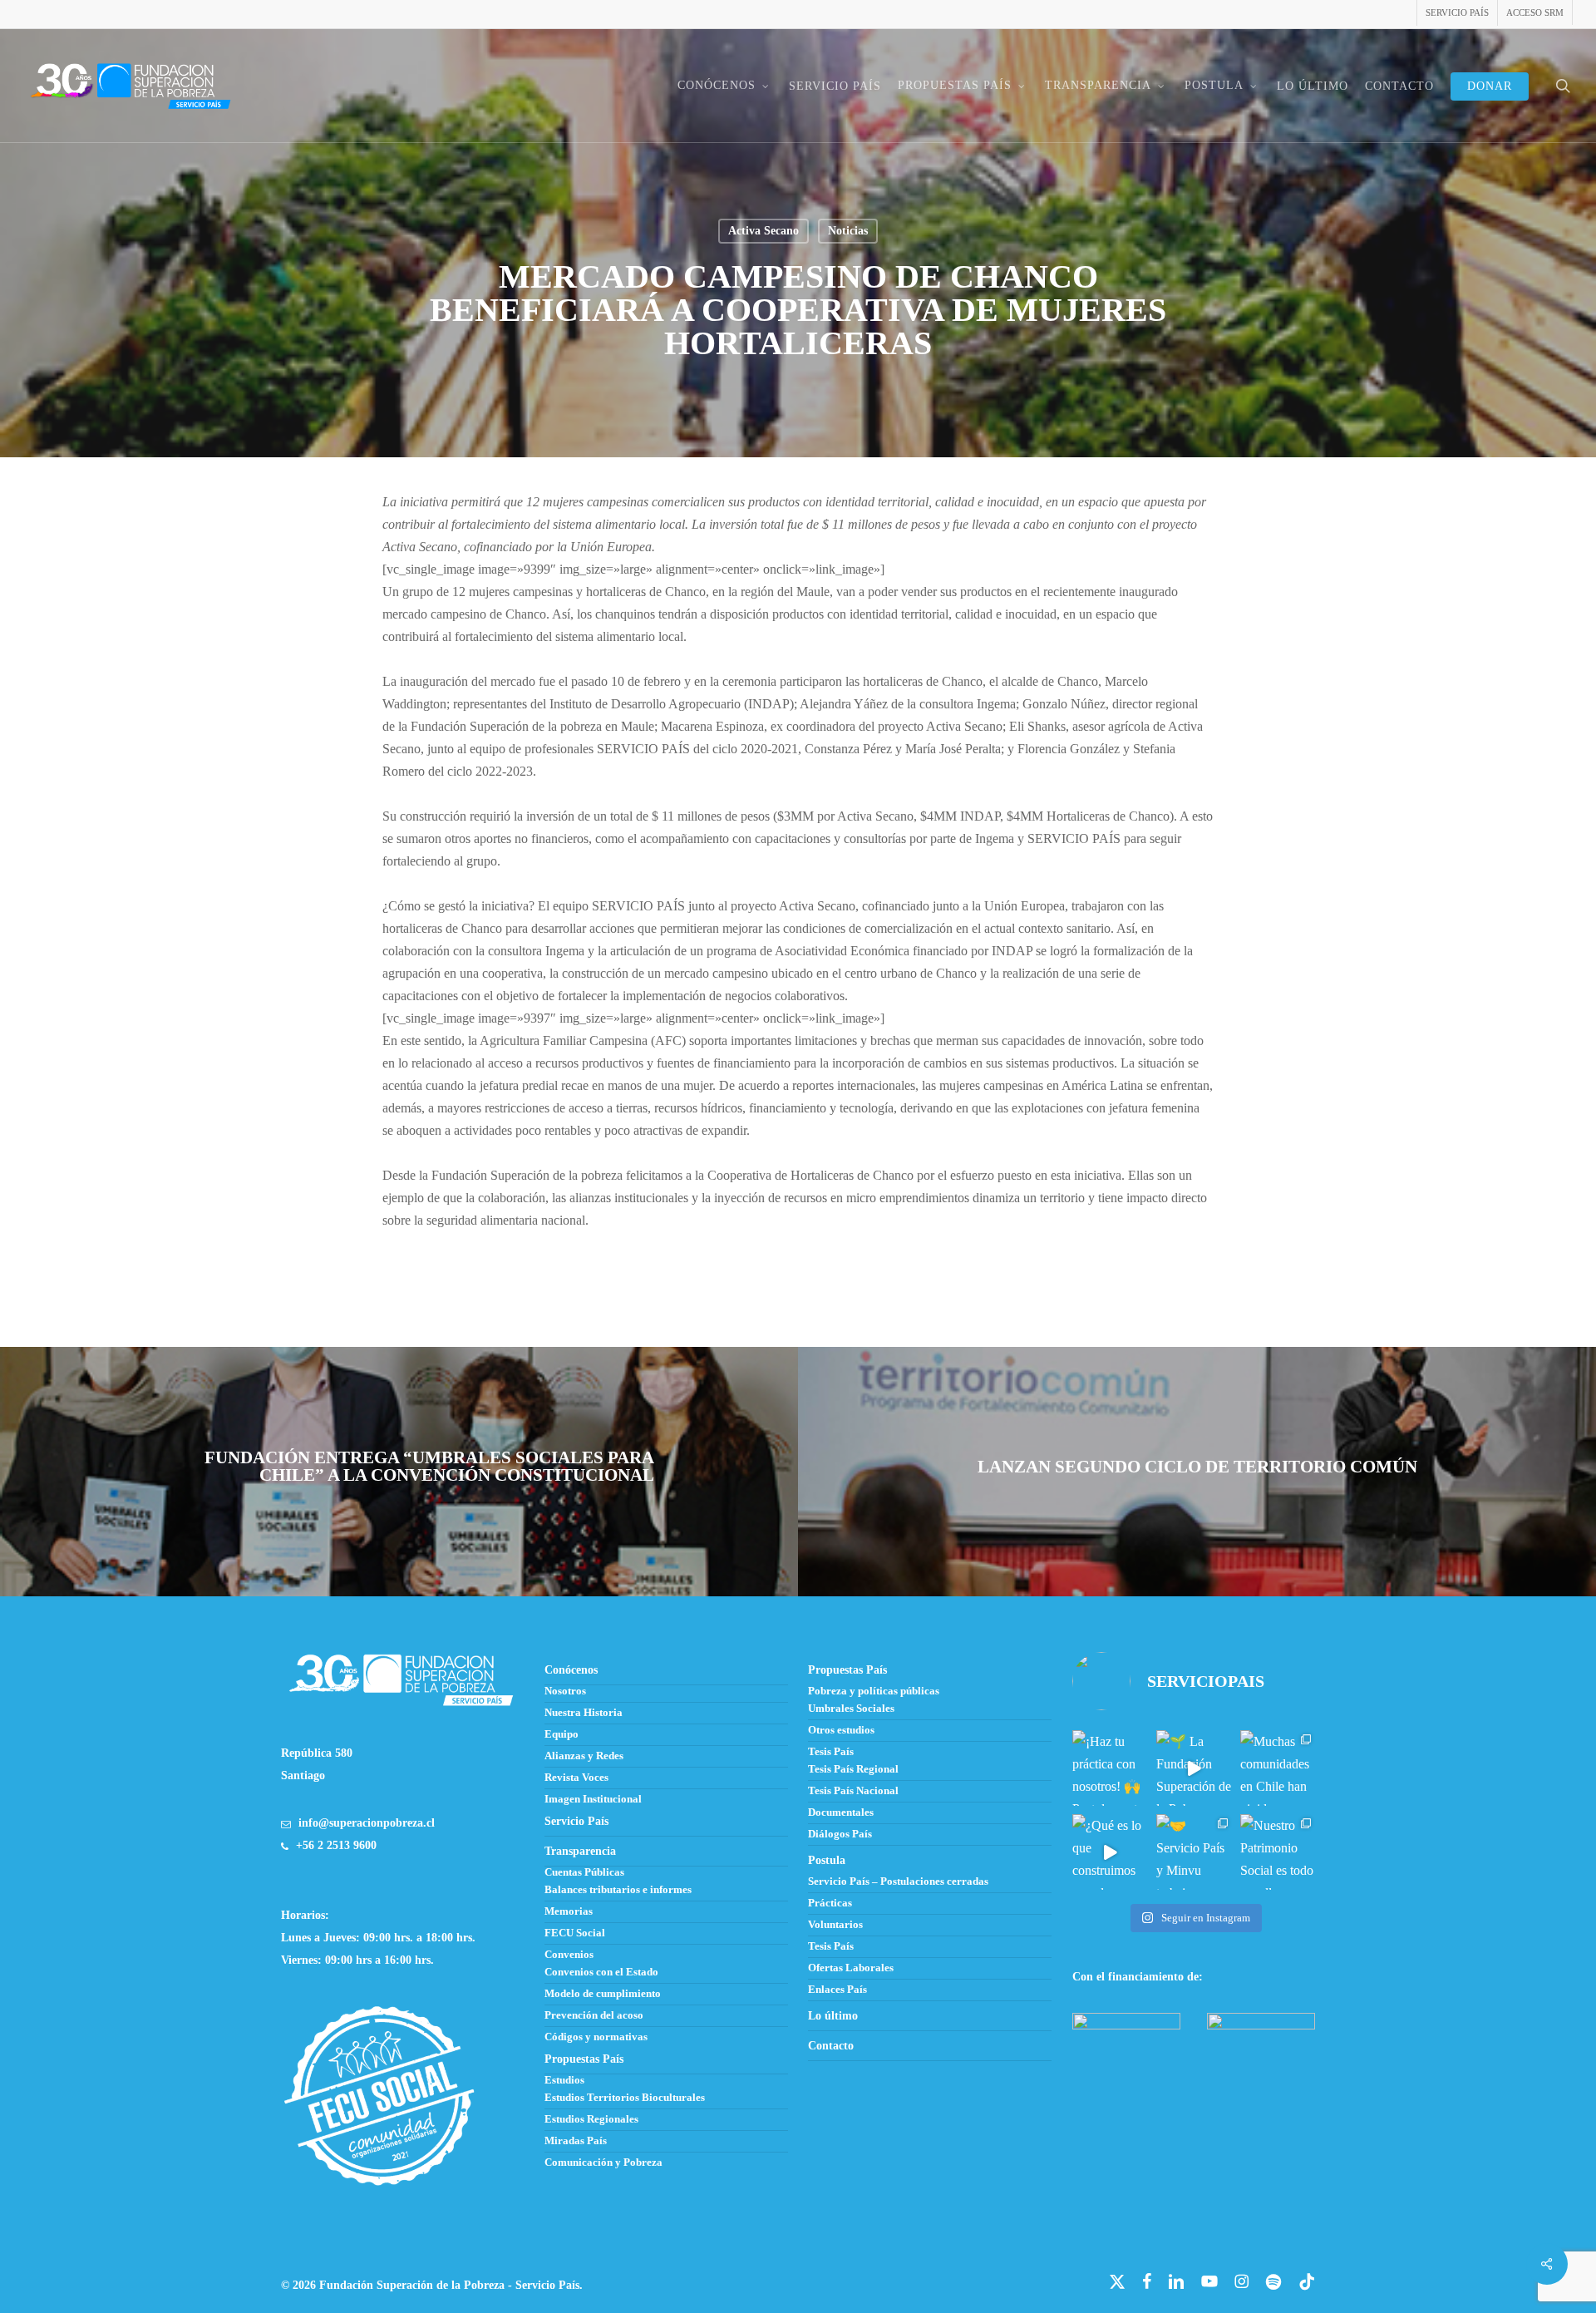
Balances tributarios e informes (618, 1890)
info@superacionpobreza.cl (367, 1823)
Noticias (848, 231)
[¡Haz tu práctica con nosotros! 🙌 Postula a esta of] (1110, 1768)
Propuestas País (847, 1670)
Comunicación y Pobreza (603, 2163)
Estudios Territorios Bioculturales (625, 2098)
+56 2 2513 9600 (336, 1845)
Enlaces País (837, 1990)
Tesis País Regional (853, 1769)
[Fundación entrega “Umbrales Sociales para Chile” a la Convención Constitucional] (399, 1472)
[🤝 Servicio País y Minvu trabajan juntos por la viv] (1194, 1852)
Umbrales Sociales (851, 1709)
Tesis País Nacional (853, 1791)
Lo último (833, 2016)
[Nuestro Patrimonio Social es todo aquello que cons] (1278, 1852)
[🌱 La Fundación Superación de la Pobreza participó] (1194, 1768)
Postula (827, 1860)
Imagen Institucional (593, 1799)
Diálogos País (840, 1834)
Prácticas (830, 1903)
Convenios (569, 1955)
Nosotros (565, 1691)
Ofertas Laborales (851, 1968)
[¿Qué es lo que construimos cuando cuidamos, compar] (1110, 1852)
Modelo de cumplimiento (603, 1994)
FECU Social (575, 1933)
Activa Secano (764, 231)
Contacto (831, 2046)
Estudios (564, 2080)
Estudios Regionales (591, 2119)
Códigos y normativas (596, 2037)
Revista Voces (576, 1778)
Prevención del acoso (594, 2015)
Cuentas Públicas (584, 1872)
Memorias (569, 1911)
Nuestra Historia (584, 1713)
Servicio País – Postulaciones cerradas (898, 1881)
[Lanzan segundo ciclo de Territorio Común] (1197, 1472)
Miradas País (576, 2141)
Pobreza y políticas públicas (874, 1691)
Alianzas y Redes (584, 1756)
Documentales (841, 1812)
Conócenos (571, 1670)
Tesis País (831, 1752)
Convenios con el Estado (601, 1972)
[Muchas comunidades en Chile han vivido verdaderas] (1278, 1768)
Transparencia (580, 1851)
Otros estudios (841, 1730)
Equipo (562, 1734)
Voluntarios (835, 1925)
